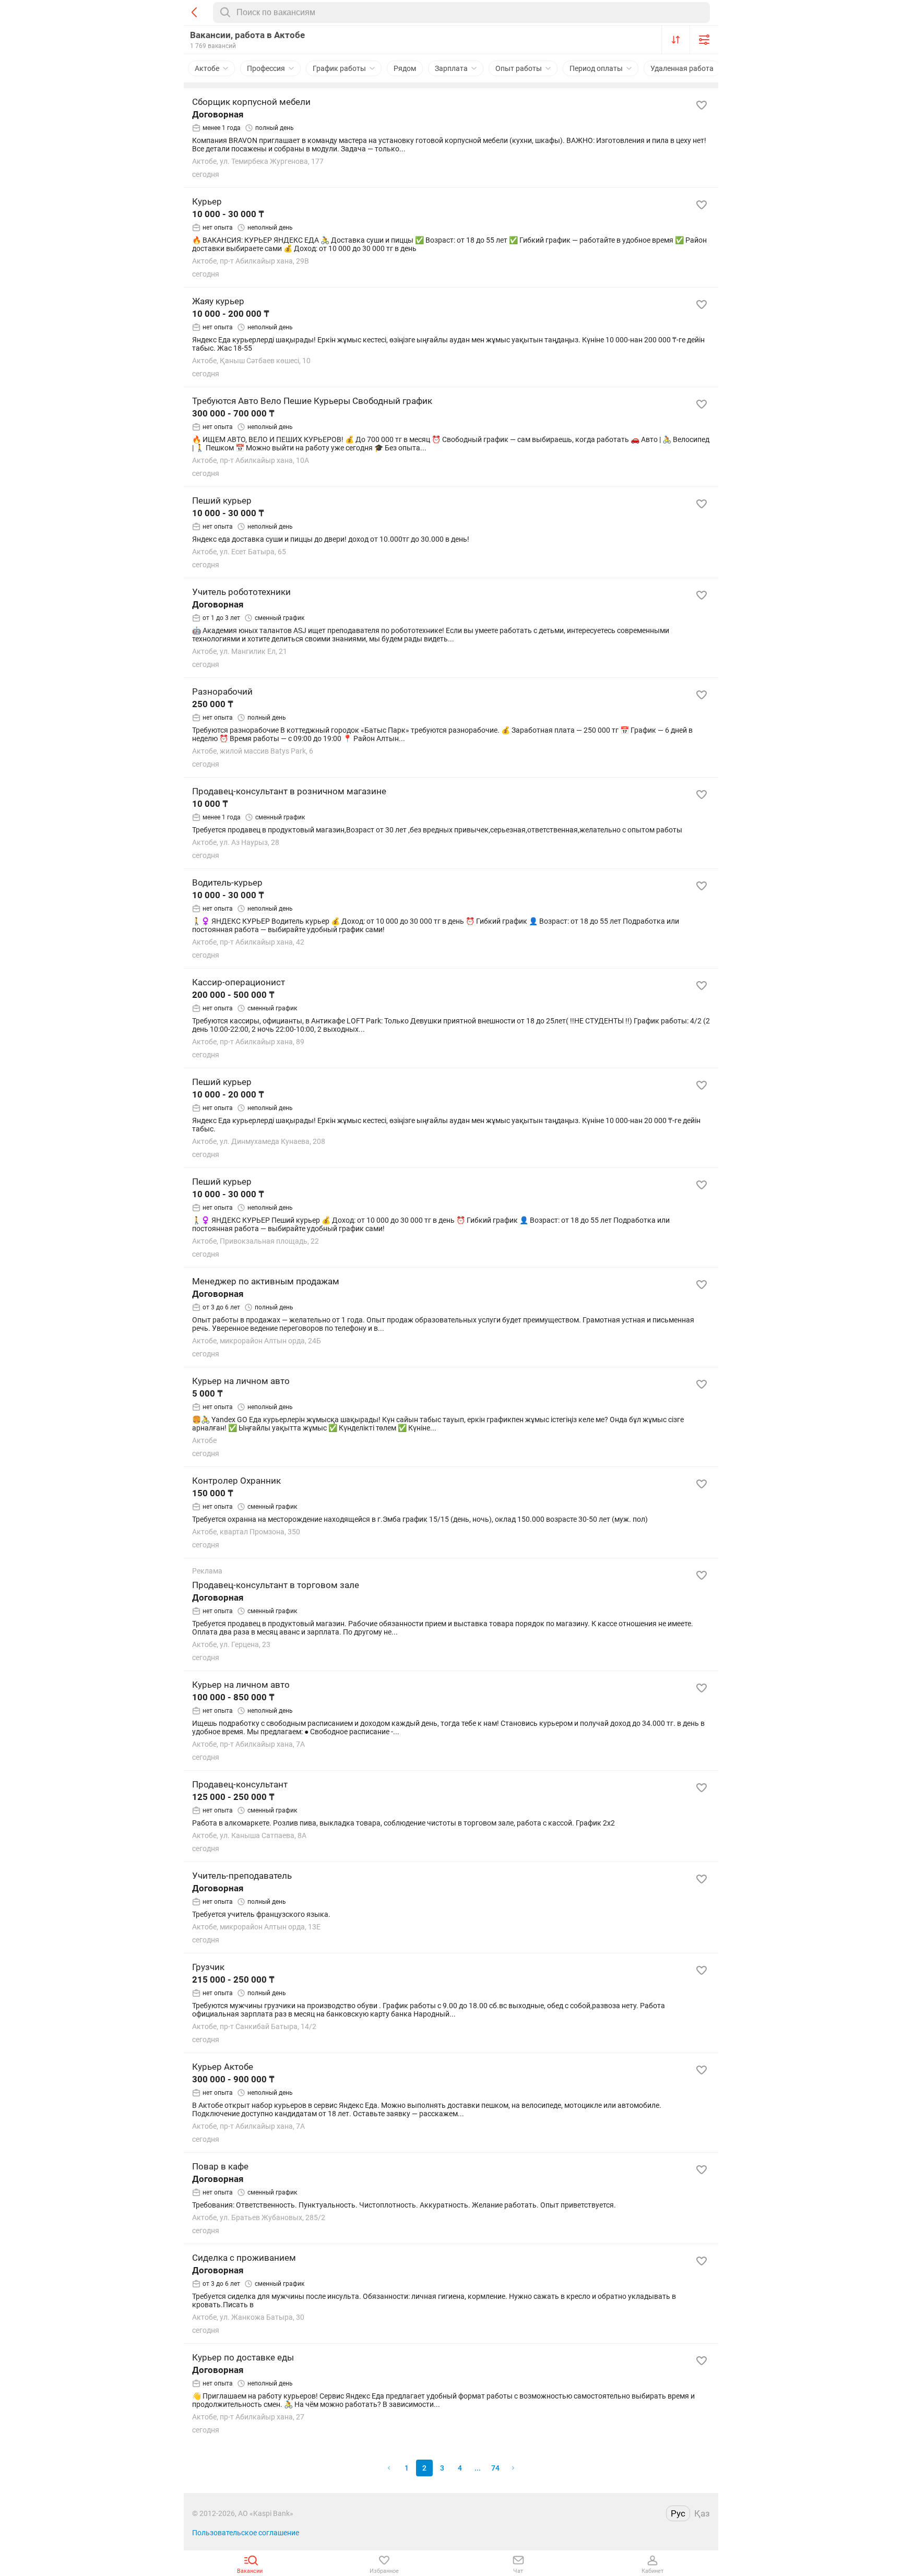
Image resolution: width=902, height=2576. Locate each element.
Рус (678, 2513)
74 (495, 2468)
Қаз (702, 2513)
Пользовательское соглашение (246, 2533)
